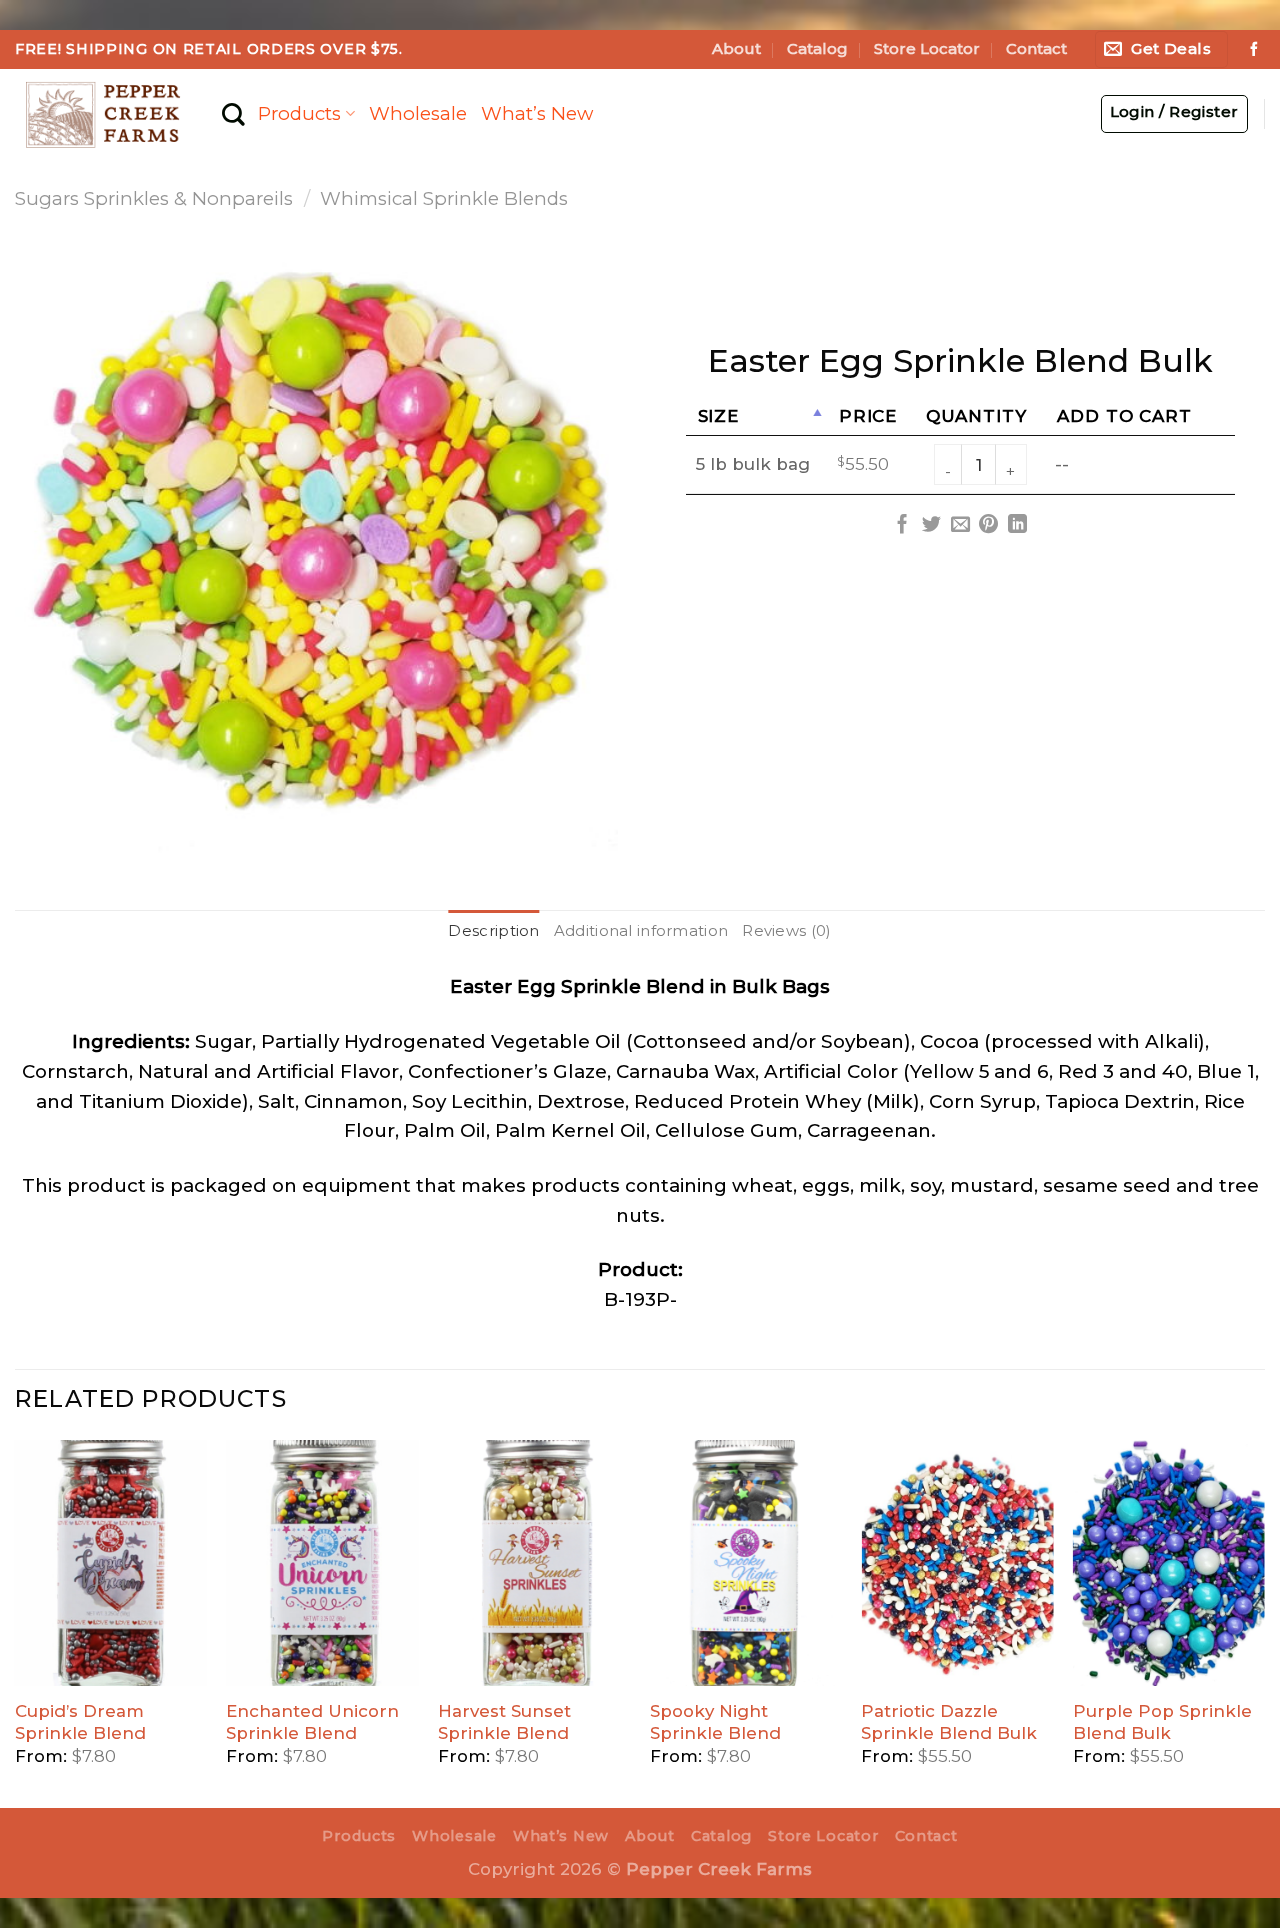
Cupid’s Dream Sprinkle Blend (80, 1722)
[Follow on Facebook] (1254, 50)
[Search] (233, 114)
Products (299, 113)
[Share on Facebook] (902, 525)
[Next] (1264, 1622)
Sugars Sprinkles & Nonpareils (154, 198)
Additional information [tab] (641, 931)
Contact (1036, 49)
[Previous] (16, 1622)
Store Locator (927, 49)
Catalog (817, 49)
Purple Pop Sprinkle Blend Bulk (1162, 1722)
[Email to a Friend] (959, 525)
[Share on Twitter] (931, 525)
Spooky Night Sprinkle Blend (715, 1722)
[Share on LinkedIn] (1017, 525)
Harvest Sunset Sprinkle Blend (504, 1722)
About (736, 49)
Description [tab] (493, 931)
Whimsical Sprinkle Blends (444, 198)
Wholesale (418, 113)
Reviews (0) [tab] (786, 931)
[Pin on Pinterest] (988, 525)
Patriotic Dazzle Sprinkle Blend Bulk (949, 1722)
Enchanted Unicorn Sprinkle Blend (312, 1722)
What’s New (537, 113)
